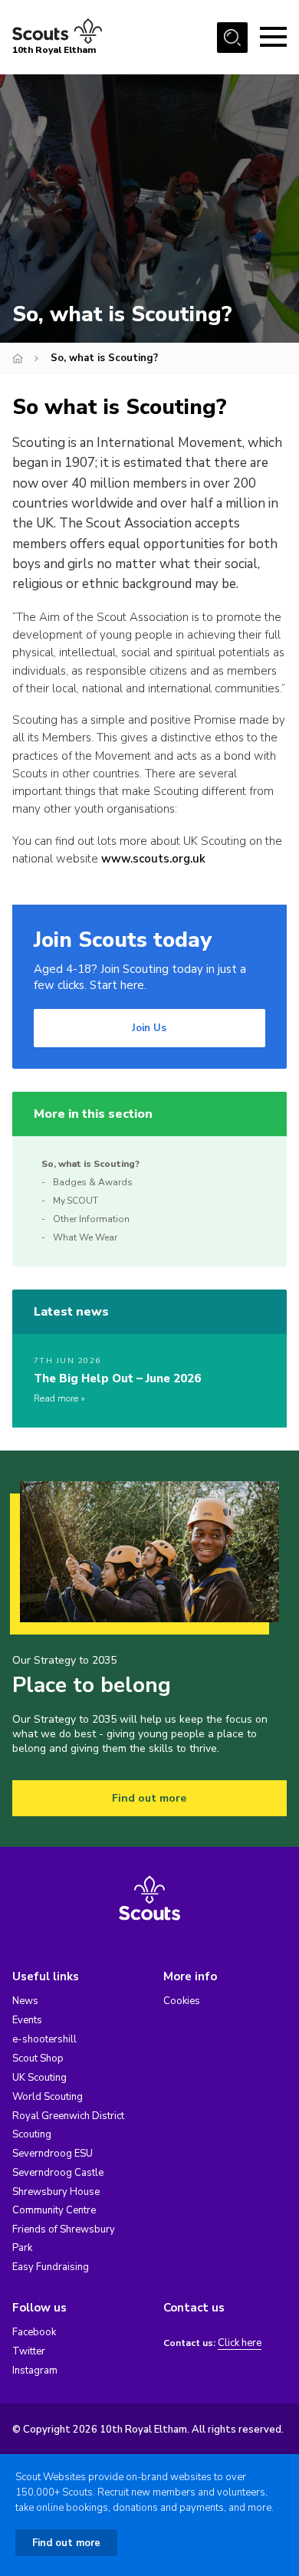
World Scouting (48, 2097)
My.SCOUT (76, 1201)
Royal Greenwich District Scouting (68, 2125)
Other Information (91, 1219)
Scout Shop (38, 2058)
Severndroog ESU (53, 2154)
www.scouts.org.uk (153, 859)
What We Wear (85, 1237)
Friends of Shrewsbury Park (64, 2239)
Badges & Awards (93, 1182)
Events (27, 2020)
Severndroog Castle (58, 2173)
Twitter (29, 2351)
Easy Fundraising (51, 2267)
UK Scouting (39, 2078)
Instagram (35, 2371)
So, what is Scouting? (90, 1164)
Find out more (149, 1798)
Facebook (34, 2332)
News (25, 2001)
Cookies (182, 2001)
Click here (240, 2343)
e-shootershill (44, 2039)
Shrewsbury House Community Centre (56, 2201)
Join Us (149, 1028)
